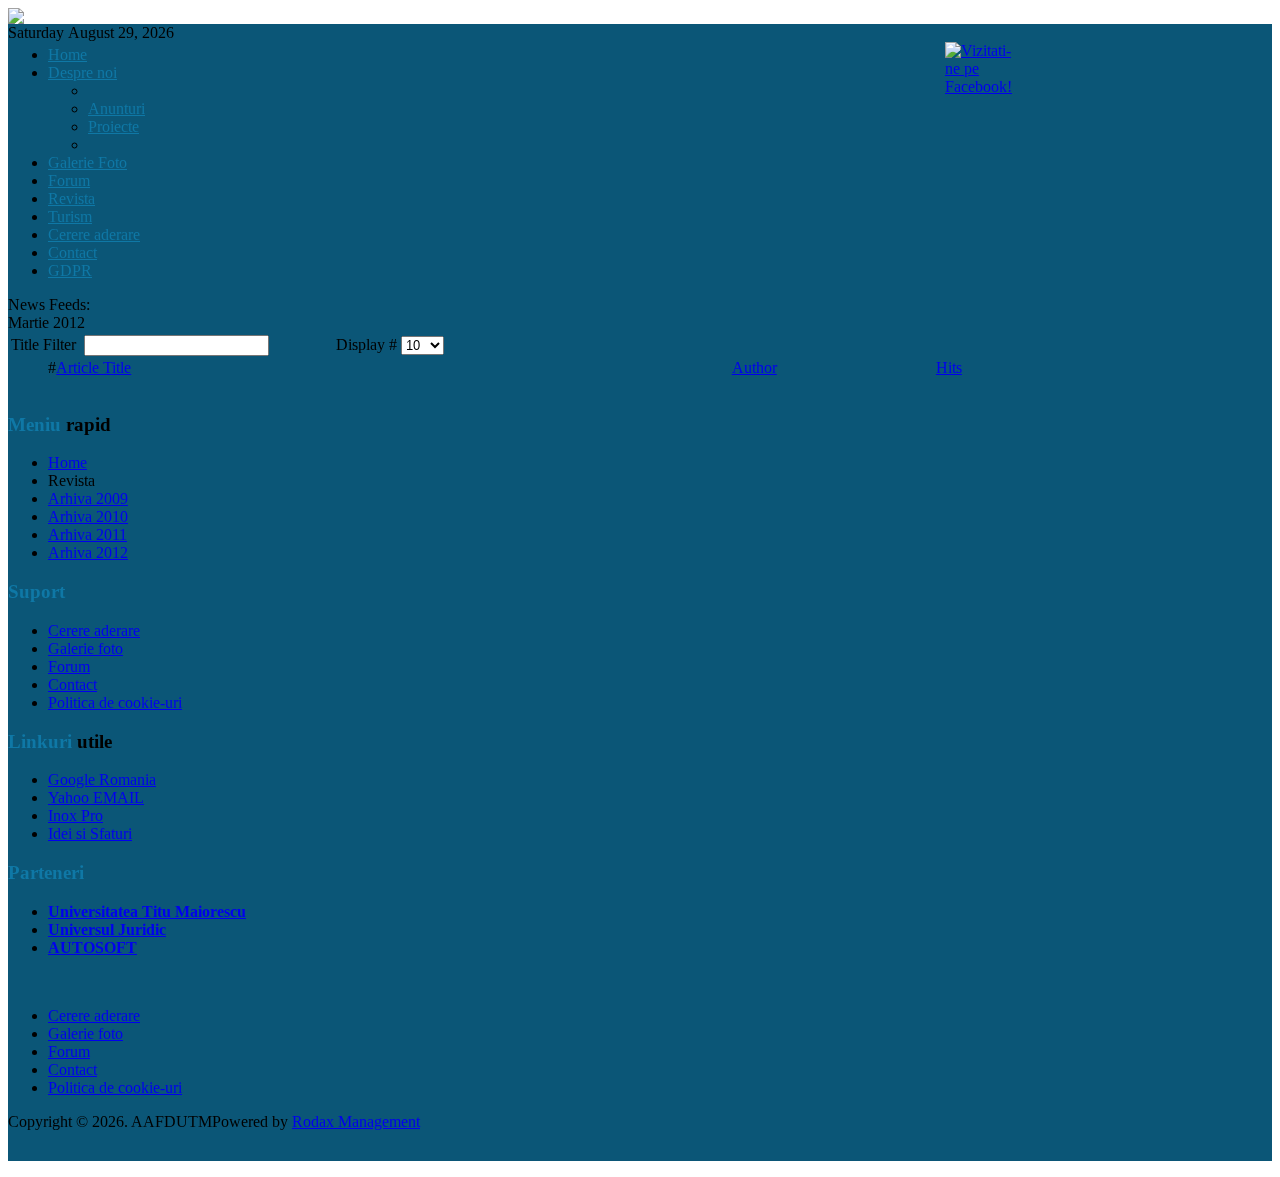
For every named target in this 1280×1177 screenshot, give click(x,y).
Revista (71, 198)
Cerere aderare (94, 234)
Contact (72, 252)
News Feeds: (49, 304)
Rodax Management (356, 1121)
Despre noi (82, 72)
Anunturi (116, 108)
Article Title (93, 367)
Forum (69, 180)
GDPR (70, 270)
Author (754, 367)
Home (67, 54)
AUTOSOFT (92, 947)
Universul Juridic (107, 929)
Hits (949, 367)
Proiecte (113, 126)
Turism (70, 216)
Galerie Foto (87, 162)
